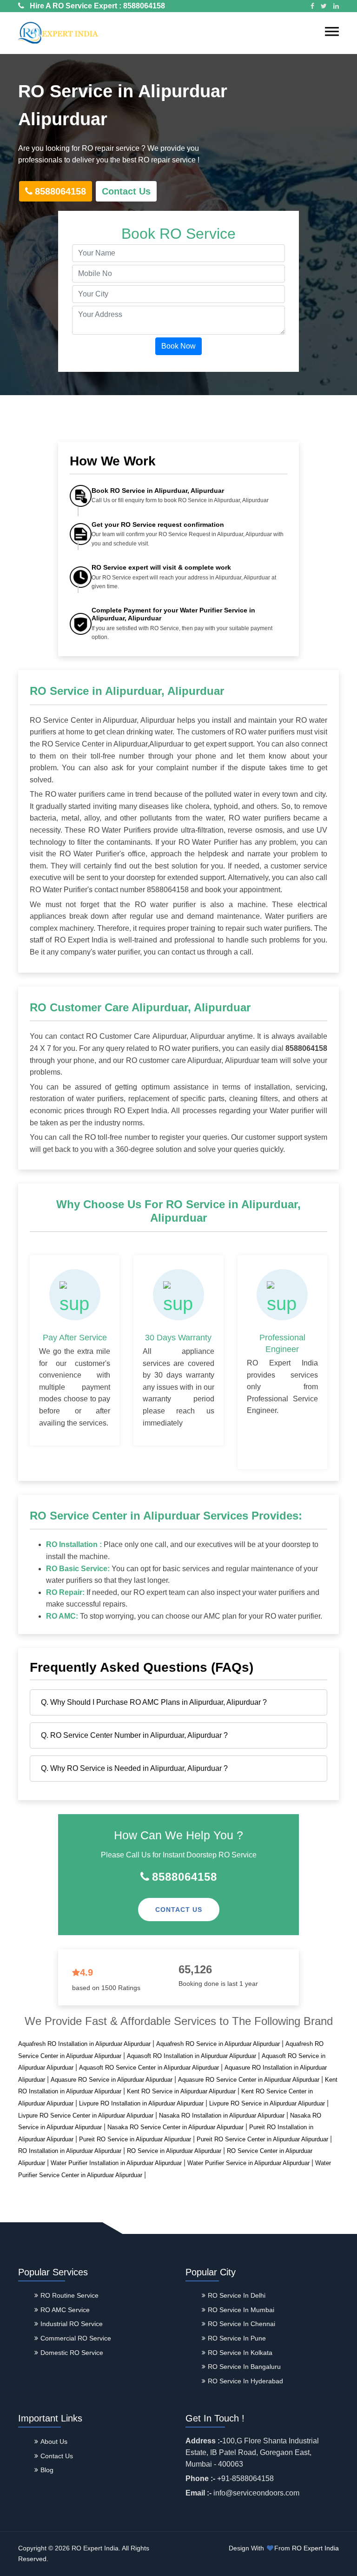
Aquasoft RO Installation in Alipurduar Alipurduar (192, 2056)
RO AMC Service (65, 2310)
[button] (332, 31)
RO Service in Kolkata (240, 2353)
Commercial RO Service (76, 2338)
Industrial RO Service (72, 2324)
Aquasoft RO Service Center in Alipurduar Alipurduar (149, 2068)
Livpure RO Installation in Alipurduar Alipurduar (141, 2103)
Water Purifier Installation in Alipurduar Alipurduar (116, 2163)
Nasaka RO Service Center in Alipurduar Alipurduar (175, 2127)
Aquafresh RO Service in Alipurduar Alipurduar (218, 2044)
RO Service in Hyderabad (245, 2381)
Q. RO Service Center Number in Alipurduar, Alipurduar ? (134, 1735)
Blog (47, 2470)
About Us (54, 2441)
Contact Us (126, 191)
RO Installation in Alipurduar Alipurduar (70, 2151)
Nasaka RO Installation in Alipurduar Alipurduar (222, 2115)
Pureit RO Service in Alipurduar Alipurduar (135, 2139)
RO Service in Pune (237, 2338)
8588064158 (144, 6)
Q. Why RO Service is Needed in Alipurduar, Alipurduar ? (134, 1768)
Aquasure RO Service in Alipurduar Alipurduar (112, 2080)
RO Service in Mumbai (241, 2310)
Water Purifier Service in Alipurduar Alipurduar (248, 2163)
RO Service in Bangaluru (244, 2367)
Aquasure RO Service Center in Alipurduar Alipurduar (249, 2080)
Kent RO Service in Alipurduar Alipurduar (181, 2091)
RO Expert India (315, 2548)
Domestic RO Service (72, 2353)
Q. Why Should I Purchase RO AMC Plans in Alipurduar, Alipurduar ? (154, 1702)
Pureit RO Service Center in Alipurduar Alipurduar (262, 2139)
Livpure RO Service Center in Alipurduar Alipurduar (86, 2115)
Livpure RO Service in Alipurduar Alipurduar (267, 2103)
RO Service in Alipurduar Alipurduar (174, 2151)
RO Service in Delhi (237, 2295)
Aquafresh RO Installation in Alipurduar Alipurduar (84, 2044)
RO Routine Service (69, 2295)
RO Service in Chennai (241, 2324)
